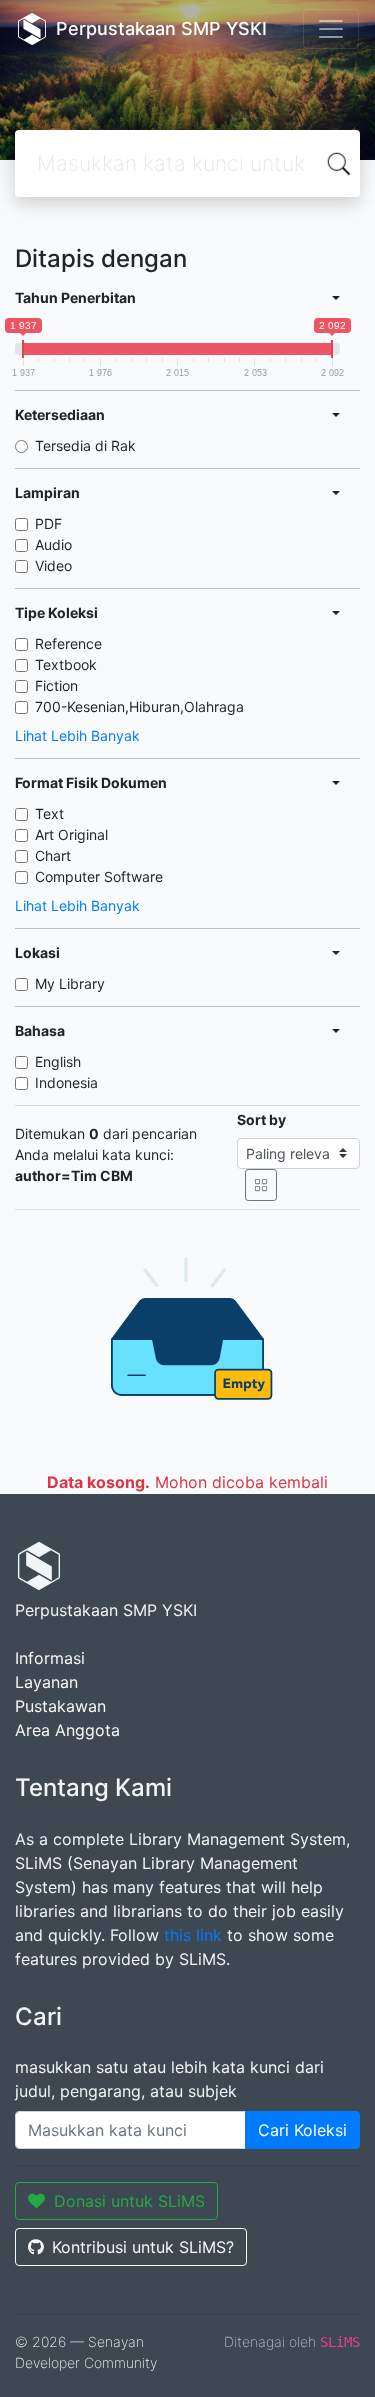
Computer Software (99, 876)
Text (49, 813)
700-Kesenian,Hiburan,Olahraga (139, 706)
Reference (68, 643)
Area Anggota (67, 1730)
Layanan (46, 1682)
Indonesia (66, 1082)
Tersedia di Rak (85, 445)
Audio (53, 544)
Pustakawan (60, 1706)
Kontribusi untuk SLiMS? (143, 2247)
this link (193, 1935)
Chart (53, 855)
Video (53, 565)
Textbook (66, 664)
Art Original (71, 834)
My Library (70, 983)
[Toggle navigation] (331, 29)
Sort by (261, 1119)
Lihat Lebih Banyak (77, 735)
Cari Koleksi (302, 2130)
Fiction (56, 685)
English (58, 1061)
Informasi (50, 1658)
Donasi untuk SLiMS (129, 2201)
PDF (48, 523)
